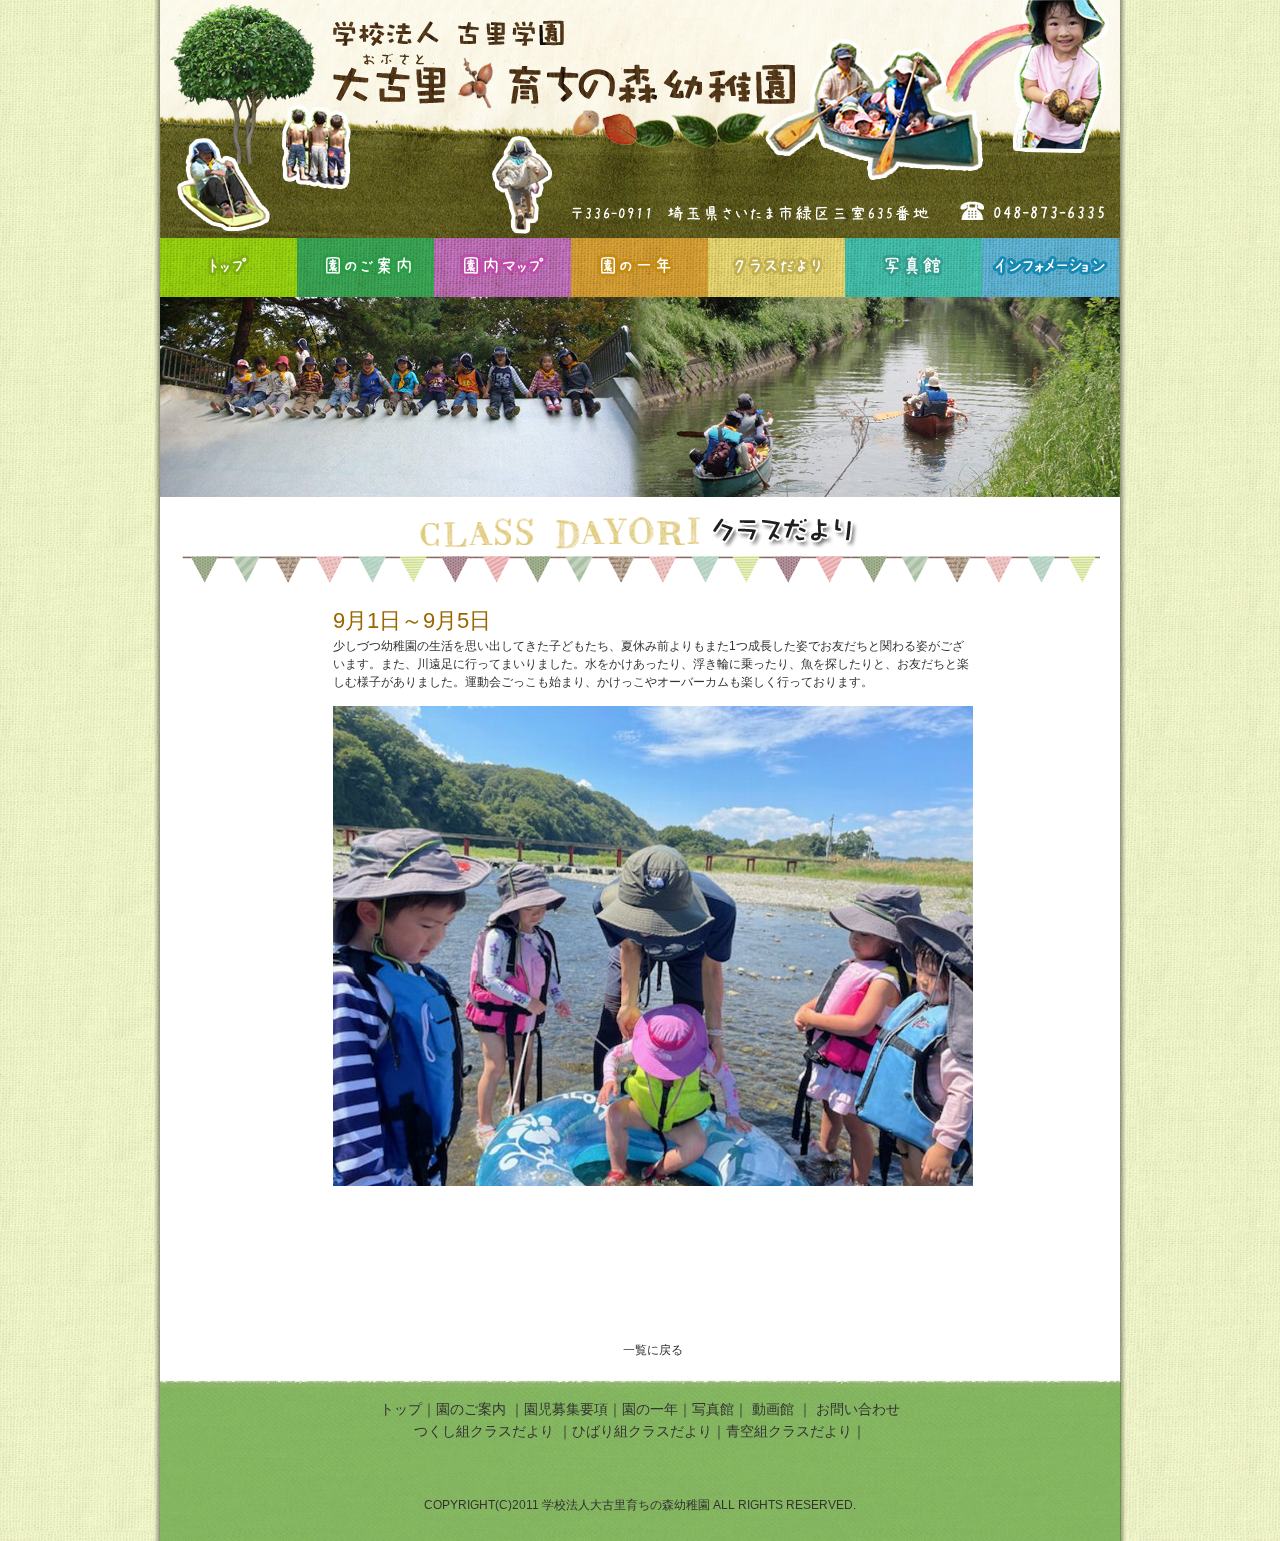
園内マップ (502, 267)
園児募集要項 (566, 1409)
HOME (228, 267)
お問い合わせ (858, 1409)
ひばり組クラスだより (642, 1431)
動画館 (775, 1409)
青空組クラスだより (789, 1431)
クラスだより (776, 267)
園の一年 (639, 267)
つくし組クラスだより (484, 1431)
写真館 (913, 267)
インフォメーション (1050, 267)
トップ (401, 1409)
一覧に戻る (653, 1350)
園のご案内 (365, 267)
